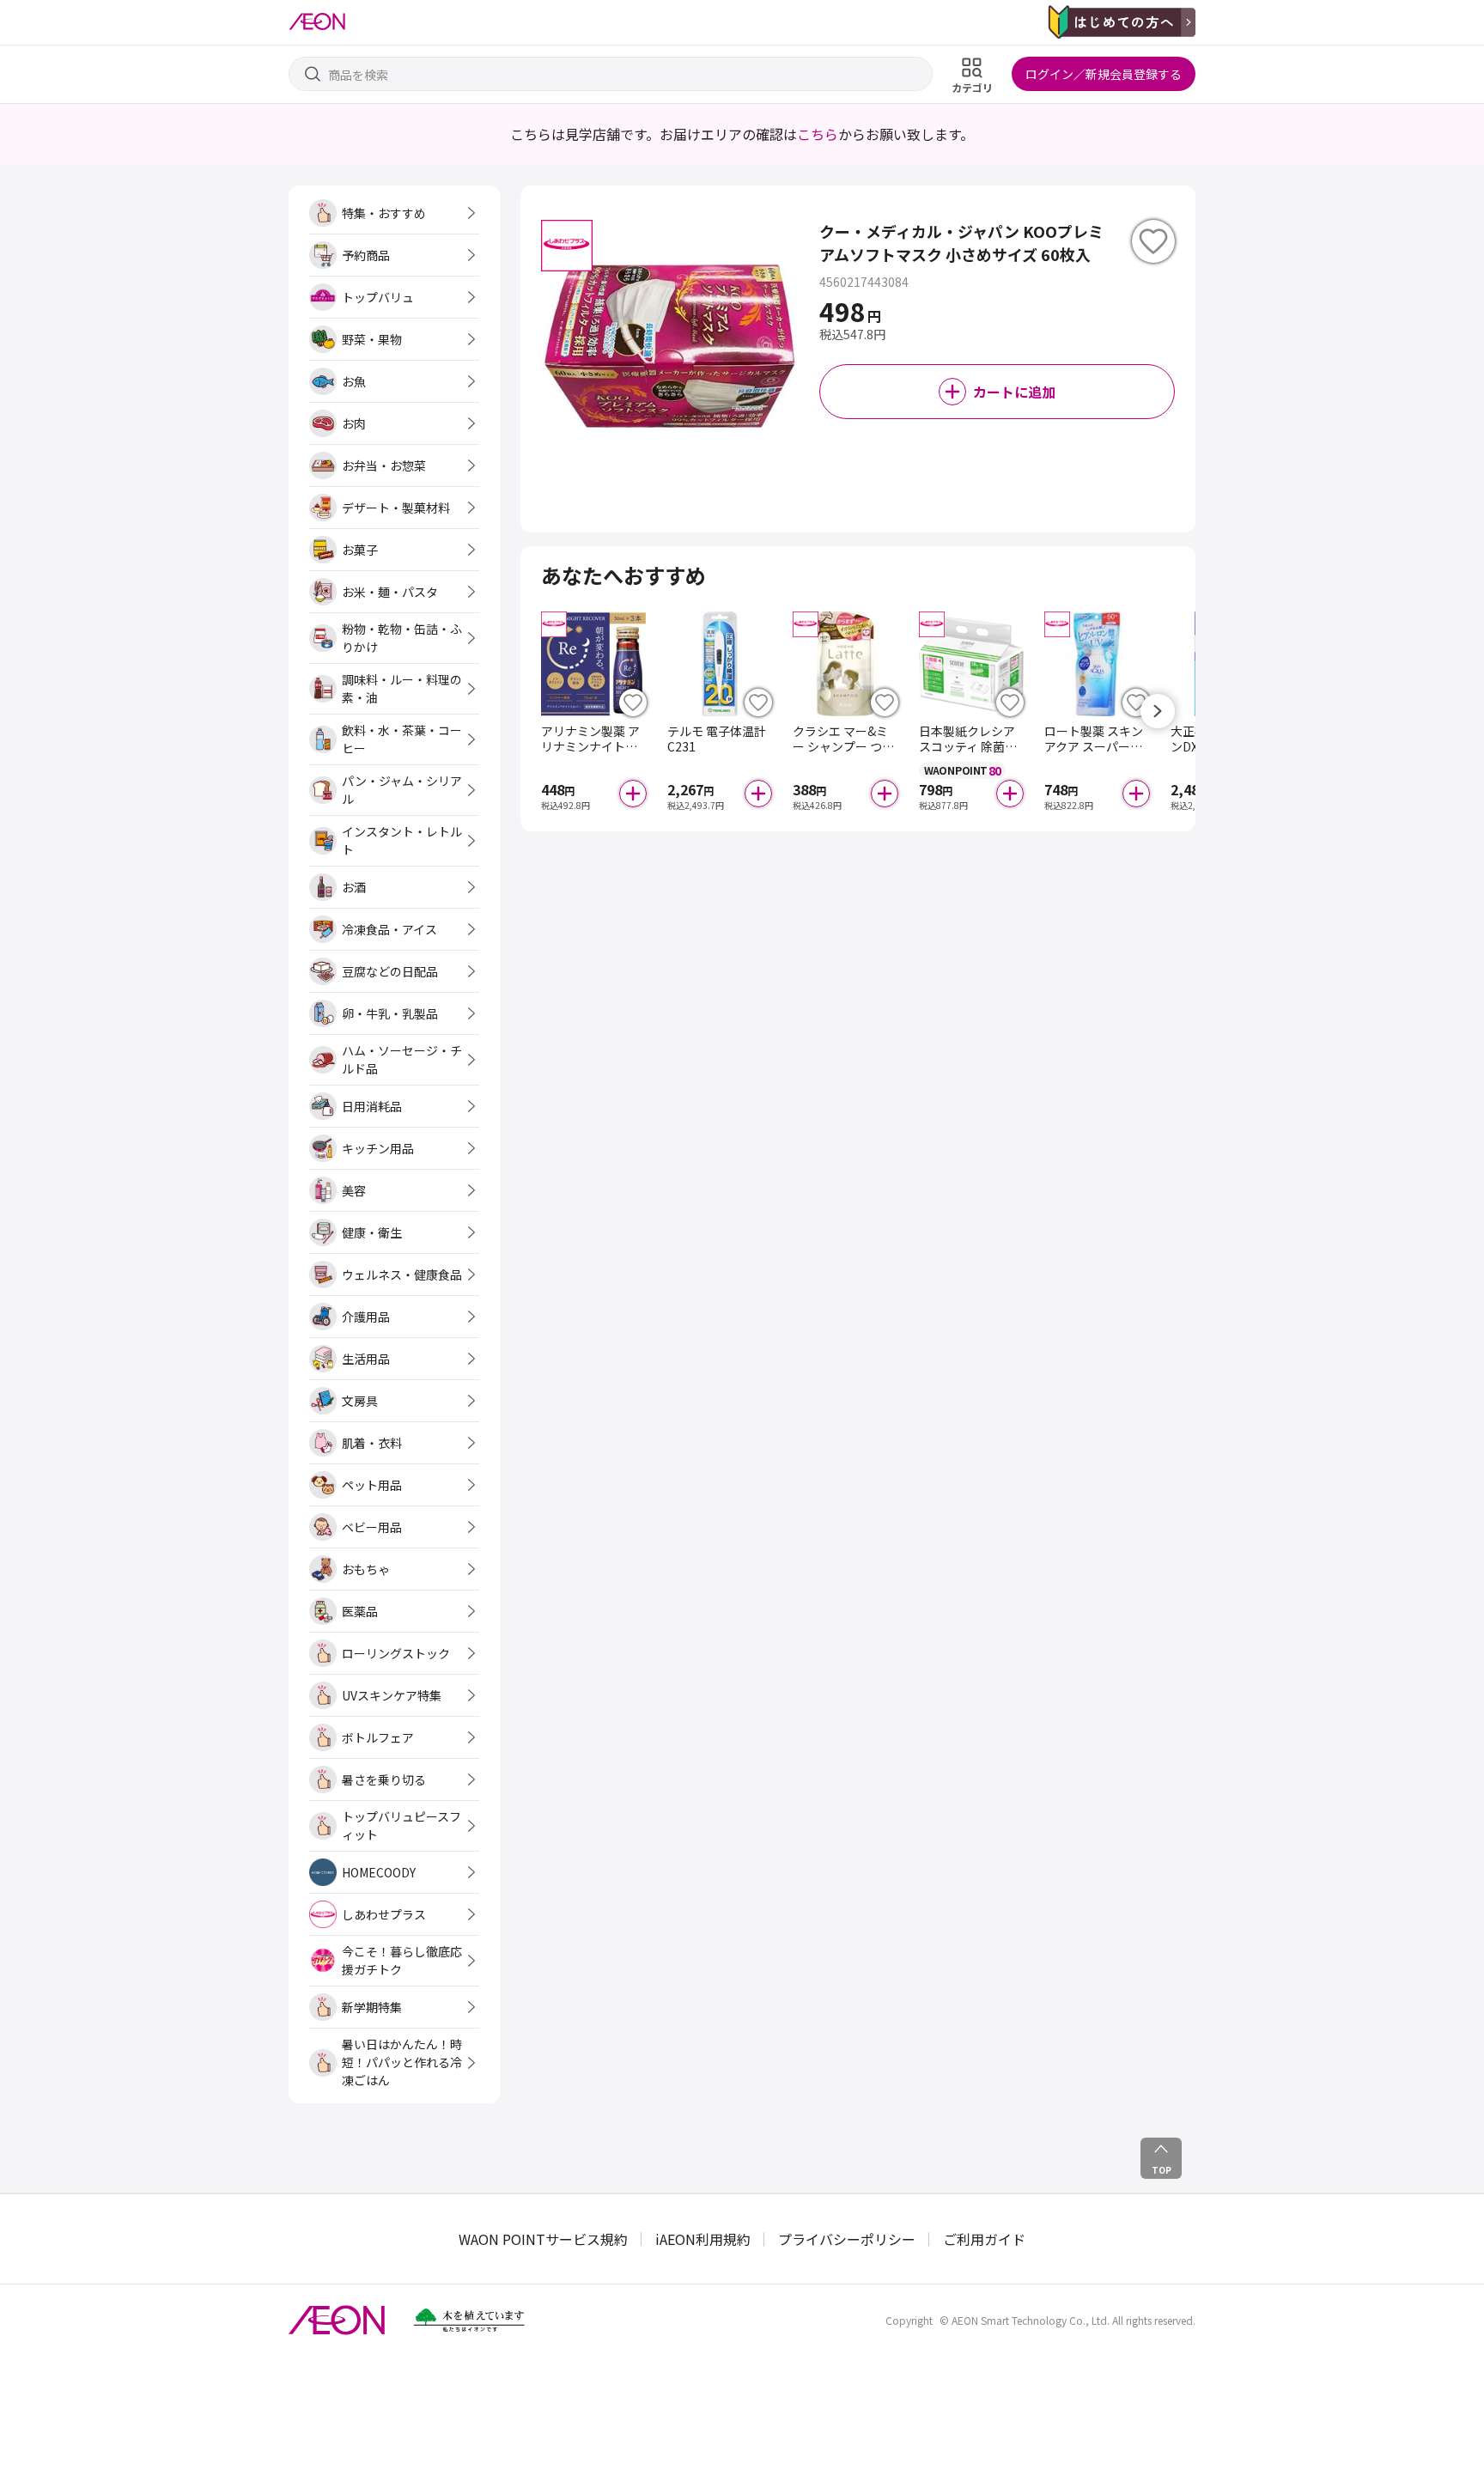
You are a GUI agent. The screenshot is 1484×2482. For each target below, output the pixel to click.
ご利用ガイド (984, 2239)
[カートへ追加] (633, 794)
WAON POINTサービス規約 (543, 2239)
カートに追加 (1014, 392)
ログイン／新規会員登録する (1104, 74)
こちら (818, 134)
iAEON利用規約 (703, 2239)
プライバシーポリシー (847, 2239)
